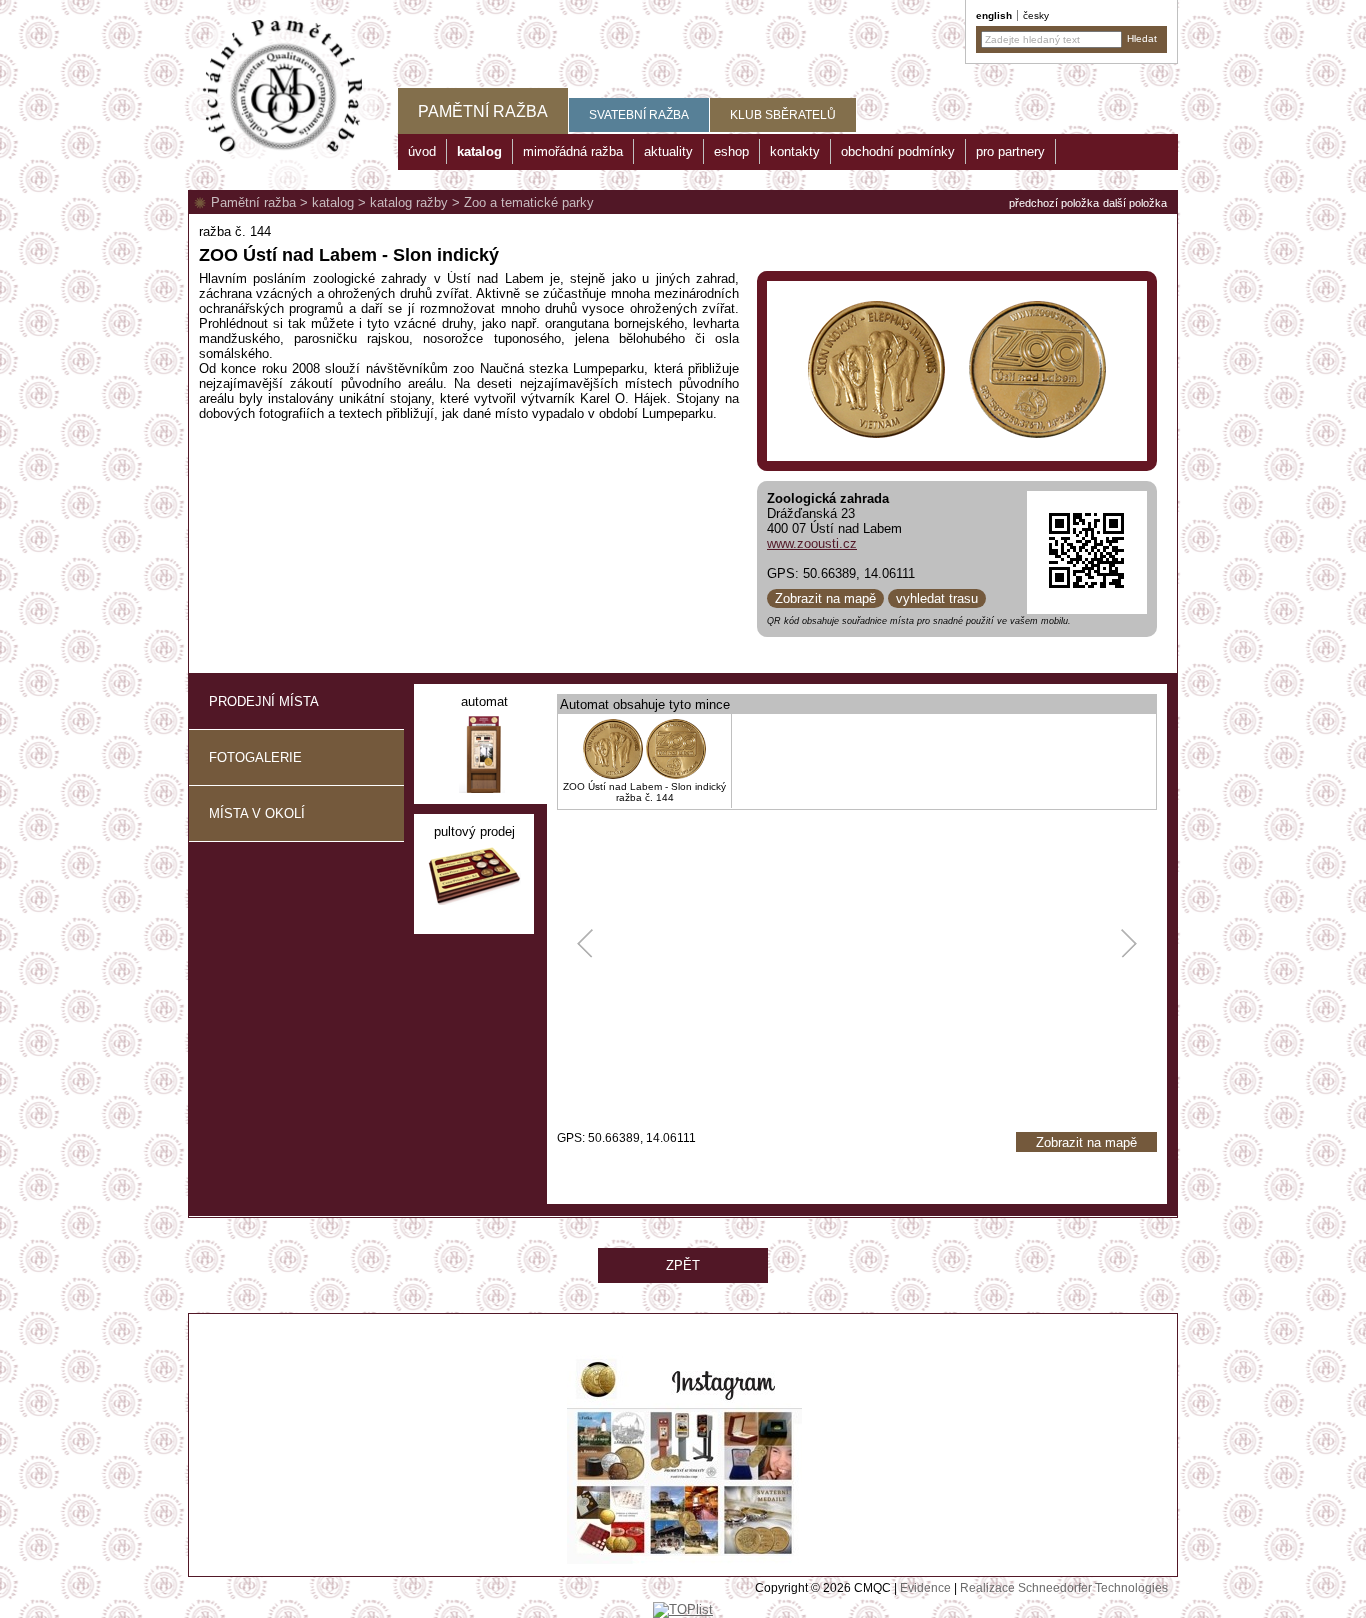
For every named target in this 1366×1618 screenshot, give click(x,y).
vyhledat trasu (937, 598)
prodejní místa (264, 701)
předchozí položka (1054, 203)
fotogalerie (255, 757)
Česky (1036, 15)
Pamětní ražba (253, 202)
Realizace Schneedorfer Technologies (1064, 1588)
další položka (1135, 203)
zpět (683, 1265)
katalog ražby (409, 202)
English (994, 15)
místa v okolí (257, 813)
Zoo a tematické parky (529, 202)
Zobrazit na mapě (825, 598)
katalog (333, 202)
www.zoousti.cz (812, 543)
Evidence (925, 1588)
